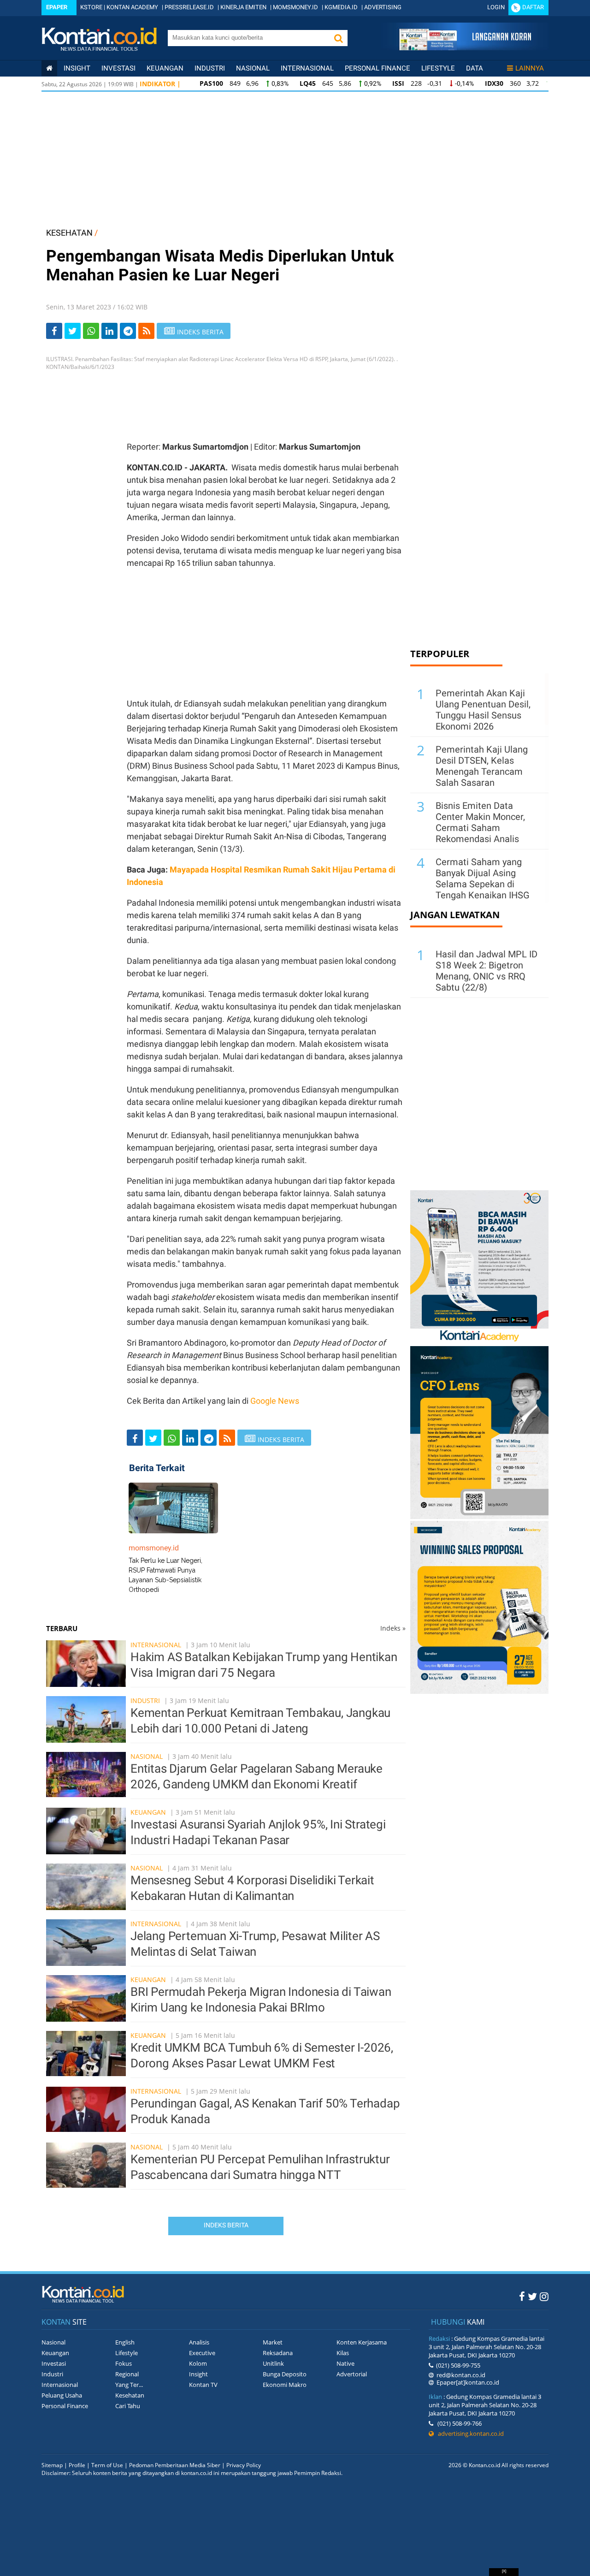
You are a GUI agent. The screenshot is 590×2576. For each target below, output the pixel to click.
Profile (77, 2465)
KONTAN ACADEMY (132, 7)
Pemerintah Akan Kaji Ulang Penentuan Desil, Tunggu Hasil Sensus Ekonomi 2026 (483, 710)
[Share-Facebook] (54, 331)
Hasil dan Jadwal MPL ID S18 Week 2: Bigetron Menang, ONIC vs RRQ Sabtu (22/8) (487, 971)
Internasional (307, 68)
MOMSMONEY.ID (295, 7)
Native (345, 2363)
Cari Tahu (128, 2406)
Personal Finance (378, 68)
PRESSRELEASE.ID (189, 7)
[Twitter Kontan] (532, 2296)
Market (273, 2342)
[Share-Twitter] (73, 331)
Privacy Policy (244, 2465)
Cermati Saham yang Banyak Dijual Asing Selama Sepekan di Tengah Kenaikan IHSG (483, 878)
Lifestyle (438, 68)
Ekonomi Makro (285, 2385)
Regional (127, 2374)
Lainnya (530, 68)
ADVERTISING (383, 7)
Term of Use (107, 2465)
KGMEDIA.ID (341, 7)
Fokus (124, 2363)
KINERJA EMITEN (243, 7)
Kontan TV (203, 2385)
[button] (338, 38)
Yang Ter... (129, 2385)
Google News (275, 1401)
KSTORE (91, 7)
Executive (202, 2353)
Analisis (199, 2342)
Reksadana (278, 2353)
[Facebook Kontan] (522, 2296)
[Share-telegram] (128, 331)
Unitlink (273, 2363)
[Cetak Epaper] (465, 48)
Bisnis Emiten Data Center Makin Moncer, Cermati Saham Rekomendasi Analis (480, 822)
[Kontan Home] (49, 68)
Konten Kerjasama (362, 2342)
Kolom (198, 2363)
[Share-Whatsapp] (91, 331)
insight (77, 68)
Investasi (118, 68)
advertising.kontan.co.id (469, 2434)
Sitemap (52, 2465)
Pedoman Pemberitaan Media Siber (175, 2465)
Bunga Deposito (285, 2374)
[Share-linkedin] (109, 331)
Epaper (57, 7)
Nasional (253, 68)
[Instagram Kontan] (544, 2296)
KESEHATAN (69, 233)
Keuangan (165, 68)
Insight (198, 2374)
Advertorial (352, 2374)
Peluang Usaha (62, 2395)
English (125, 2342)
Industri (210, 68)
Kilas (343, 2353)
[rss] (146, 331)
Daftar (533, 7)
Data (475, 68)
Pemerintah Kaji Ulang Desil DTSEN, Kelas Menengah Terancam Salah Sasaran (482, 766)
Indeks (393, 1628)
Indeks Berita (226, 2225)
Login (496, 7)
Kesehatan (130, 2395)
